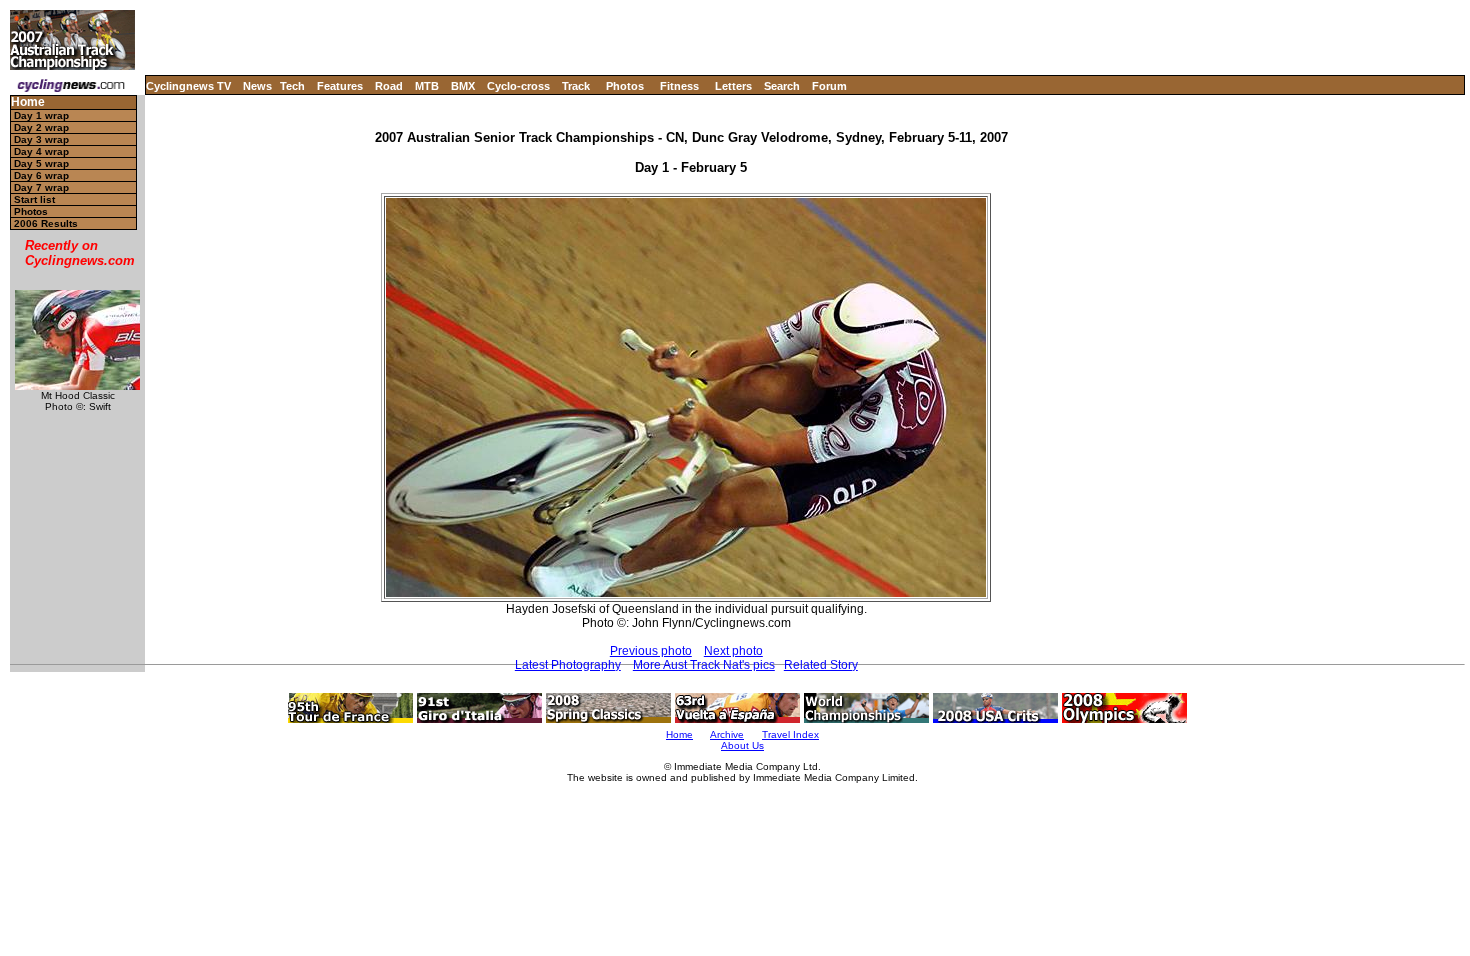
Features (340, 86)
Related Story (821, 665)
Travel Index (790, 734)
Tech (292, 86)
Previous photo (651, 651)
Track (576, 86)
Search (782, 86)
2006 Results (46, 223)
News (257, 86)
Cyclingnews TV (188, 86)
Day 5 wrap (41, 163)
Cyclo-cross (518, 86)
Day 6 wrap (41, 175)
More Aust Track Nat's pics (704, 665)
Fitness (679, 86)
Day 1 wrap (41, 115)
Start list (34, 199)
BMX (463, 86)
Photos (625, 86)
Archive (727, 734)
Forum (829, 86)
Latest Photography (568, 665)
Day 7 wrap (41, 187)
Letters (733, 86)
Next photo (733, 651)
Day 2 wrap (41, 127)
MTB (427, 86)
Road (389, 86)
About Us (742, 745)
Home (28, 102)
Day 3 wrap (41, 139)
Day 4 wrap (41, 151)
